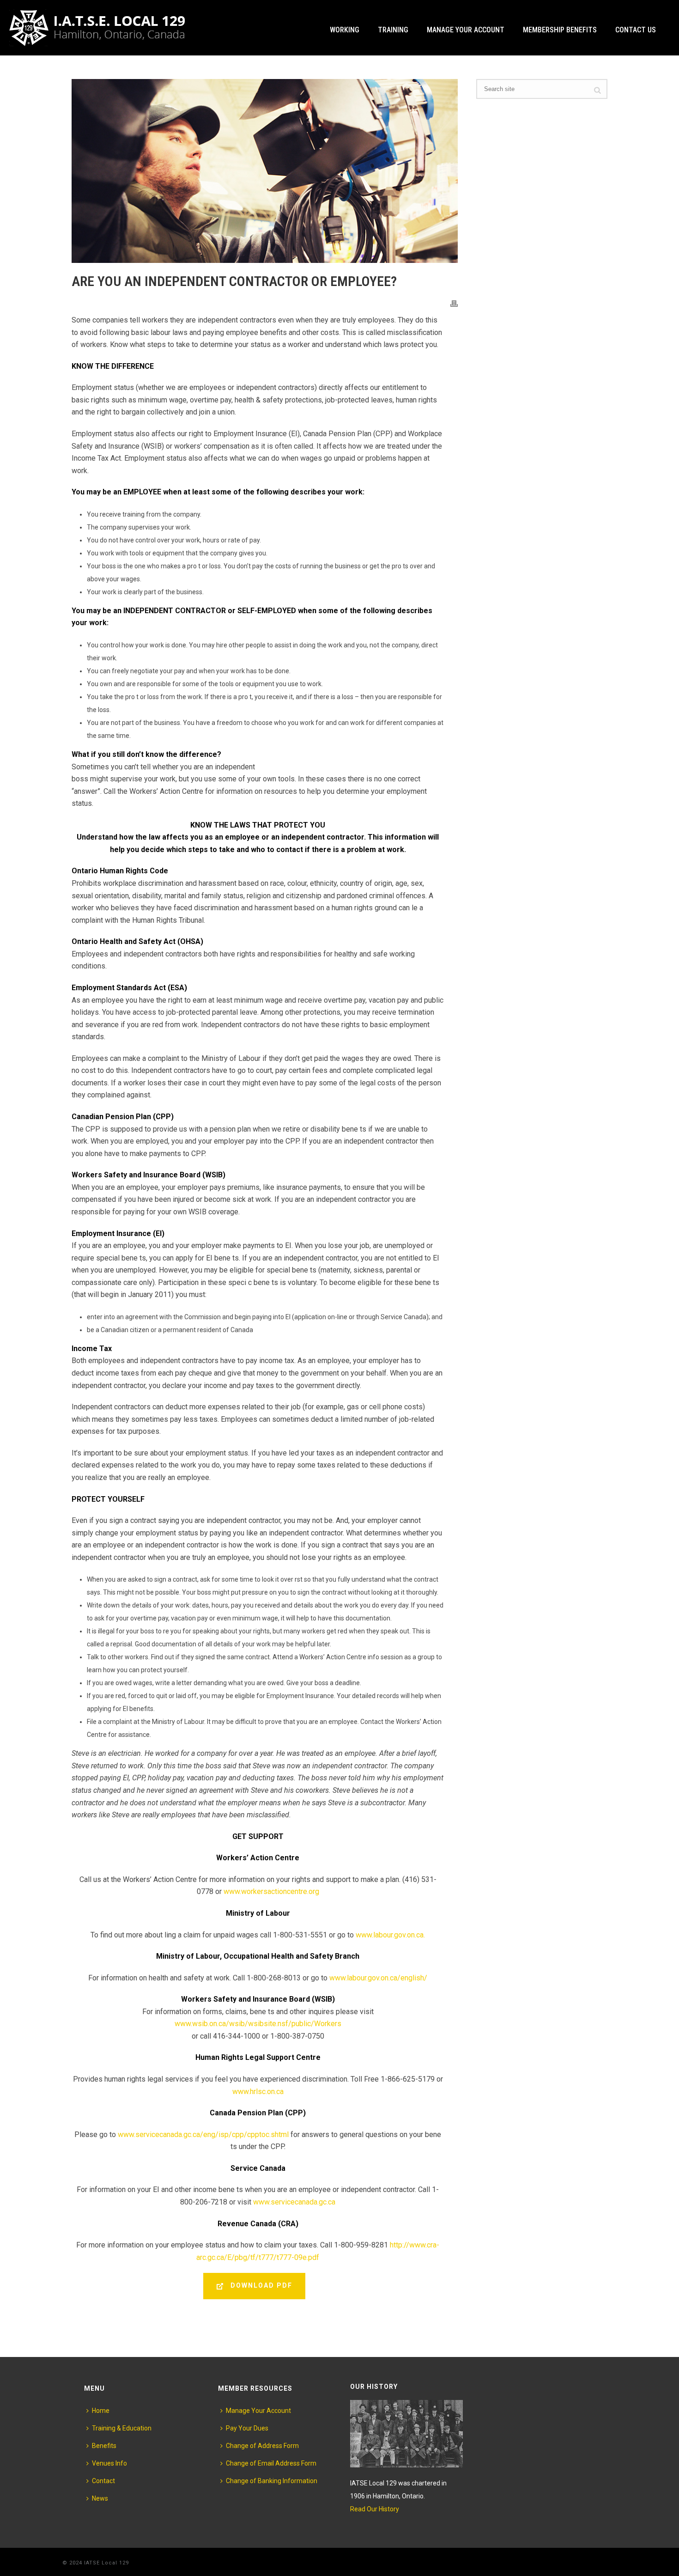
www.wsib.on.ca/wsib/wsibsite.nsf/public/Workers (258, 2024)
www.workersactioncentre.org (271, 1891)
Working (345, 30)
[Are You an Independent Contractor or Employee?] (265, 171)
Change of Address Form (262, 2446)
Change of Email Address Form (271, 2463)
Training (393, 30)
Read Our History (375, 2509)
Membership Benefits (560, 30)
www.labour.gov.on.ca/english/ (378, 1978)
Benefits (104, 2446)
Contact (103, 2481)
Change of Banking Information (272, 2481)
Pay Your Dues (247, 2428)
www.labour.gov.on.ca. (390, 1935)
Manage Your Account (466, 30)
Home (101, 2411)
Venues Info (109, 2463)
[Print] (454, 303)
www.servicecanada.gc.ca (294, 2202)
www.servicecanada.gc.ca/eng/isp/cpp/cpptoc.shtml (203, 2134)
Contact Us (636, 30)
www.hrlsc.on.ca (258, 2092)
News (100, 2498)
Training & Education (122, 2428)
